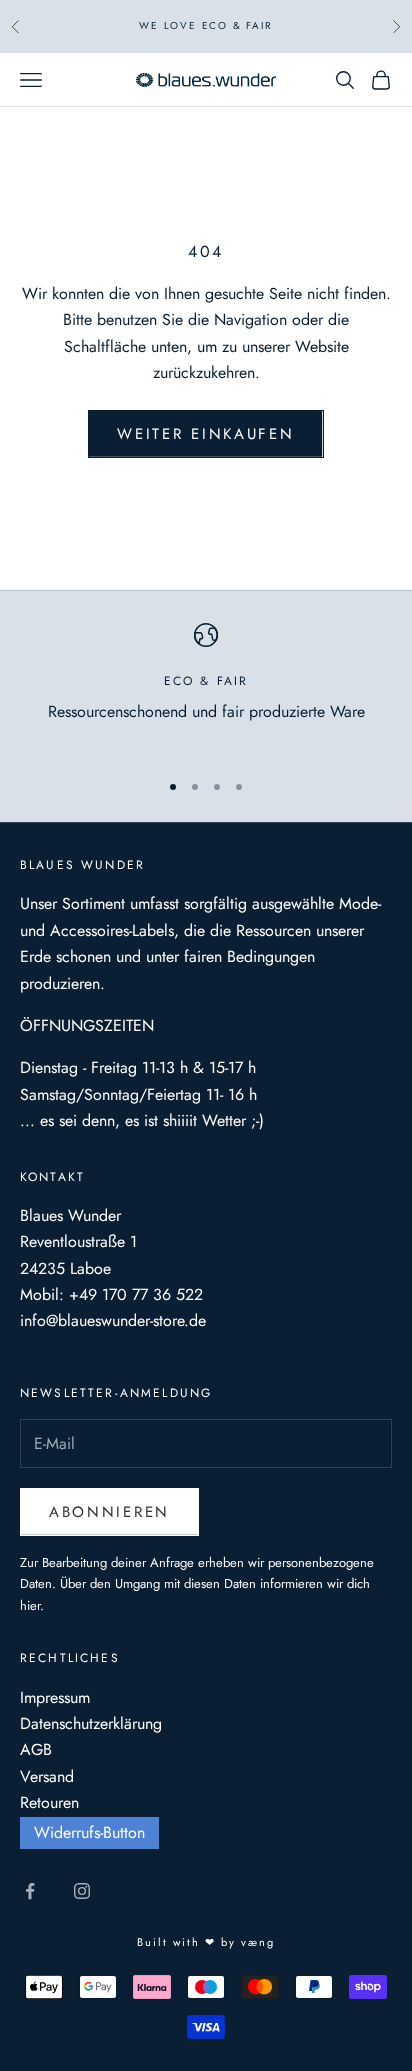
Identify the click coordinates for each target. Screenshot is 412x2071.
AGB (36, 1749)
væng (258, 1942)
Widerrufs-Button (89, 1832)
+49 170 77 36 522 (136, 1294)
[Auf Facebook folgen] (30, 1891)
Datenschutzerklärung (91, 1723)
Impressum (55, 1697)
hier (30, 1605)
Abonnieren (109, 1512)
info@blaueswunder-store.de (113, 1320)
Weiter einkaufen (205, 434)
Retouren (49, 1802)
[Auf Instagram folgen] (82, 1891)
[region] (206, 687)
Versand (47, 1776)
